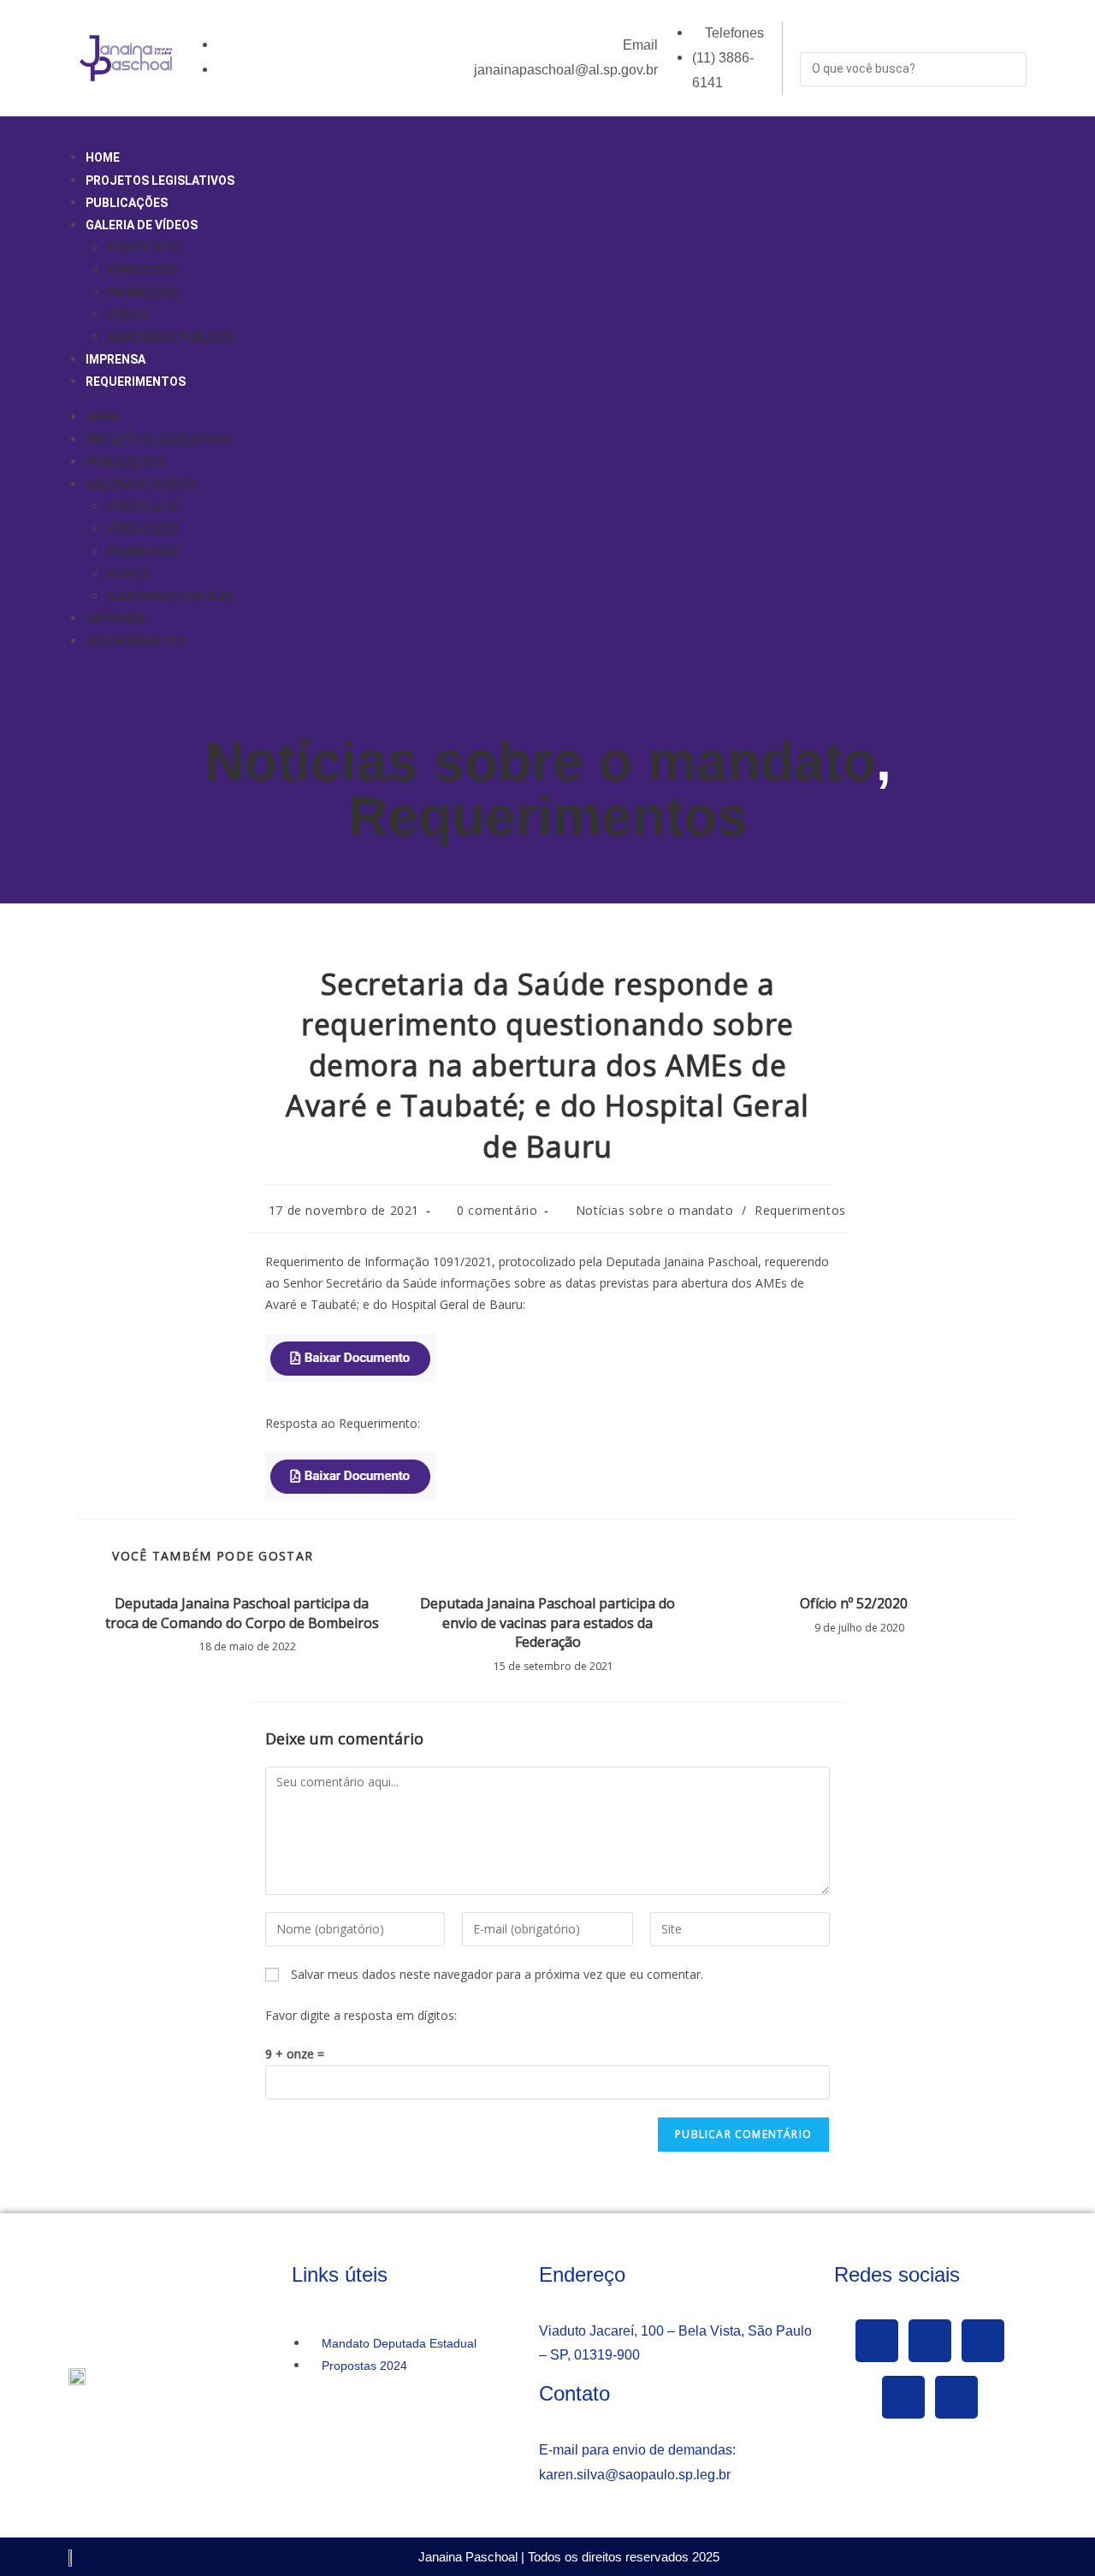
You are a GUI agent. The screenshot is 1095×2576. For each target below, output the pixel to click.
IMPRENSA (115, 359)
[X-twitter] (930, 2341)
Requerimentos (548, 816)
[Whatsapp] (956, 2397)
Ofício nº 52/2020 (854, 1603)
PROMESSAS (143, 293)
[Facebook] (877, 2341)
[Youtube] (983, 2341)
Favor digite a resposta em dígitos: (361, 2015)
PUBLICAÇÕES (127, 203)
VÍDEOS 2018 (143, 247)
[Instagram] (903, 2397)
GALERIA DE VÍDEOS (142, 225)
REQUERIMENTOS (136, 382)
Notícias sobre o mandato (540, 761)
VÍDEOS (128, 315)
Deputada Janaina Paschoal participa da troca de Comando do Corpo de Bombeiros (242, 1613)
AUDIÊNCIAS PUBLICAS (170, 337)
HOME (103, 157)
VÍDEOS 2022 (143, 269)
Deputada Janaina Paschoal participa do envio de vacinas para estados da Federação (547, 1623)
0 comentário (497, 1210)
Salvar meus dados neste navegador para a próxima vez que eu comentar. (497, 1974)
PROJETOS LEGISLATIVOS (160, 181)
